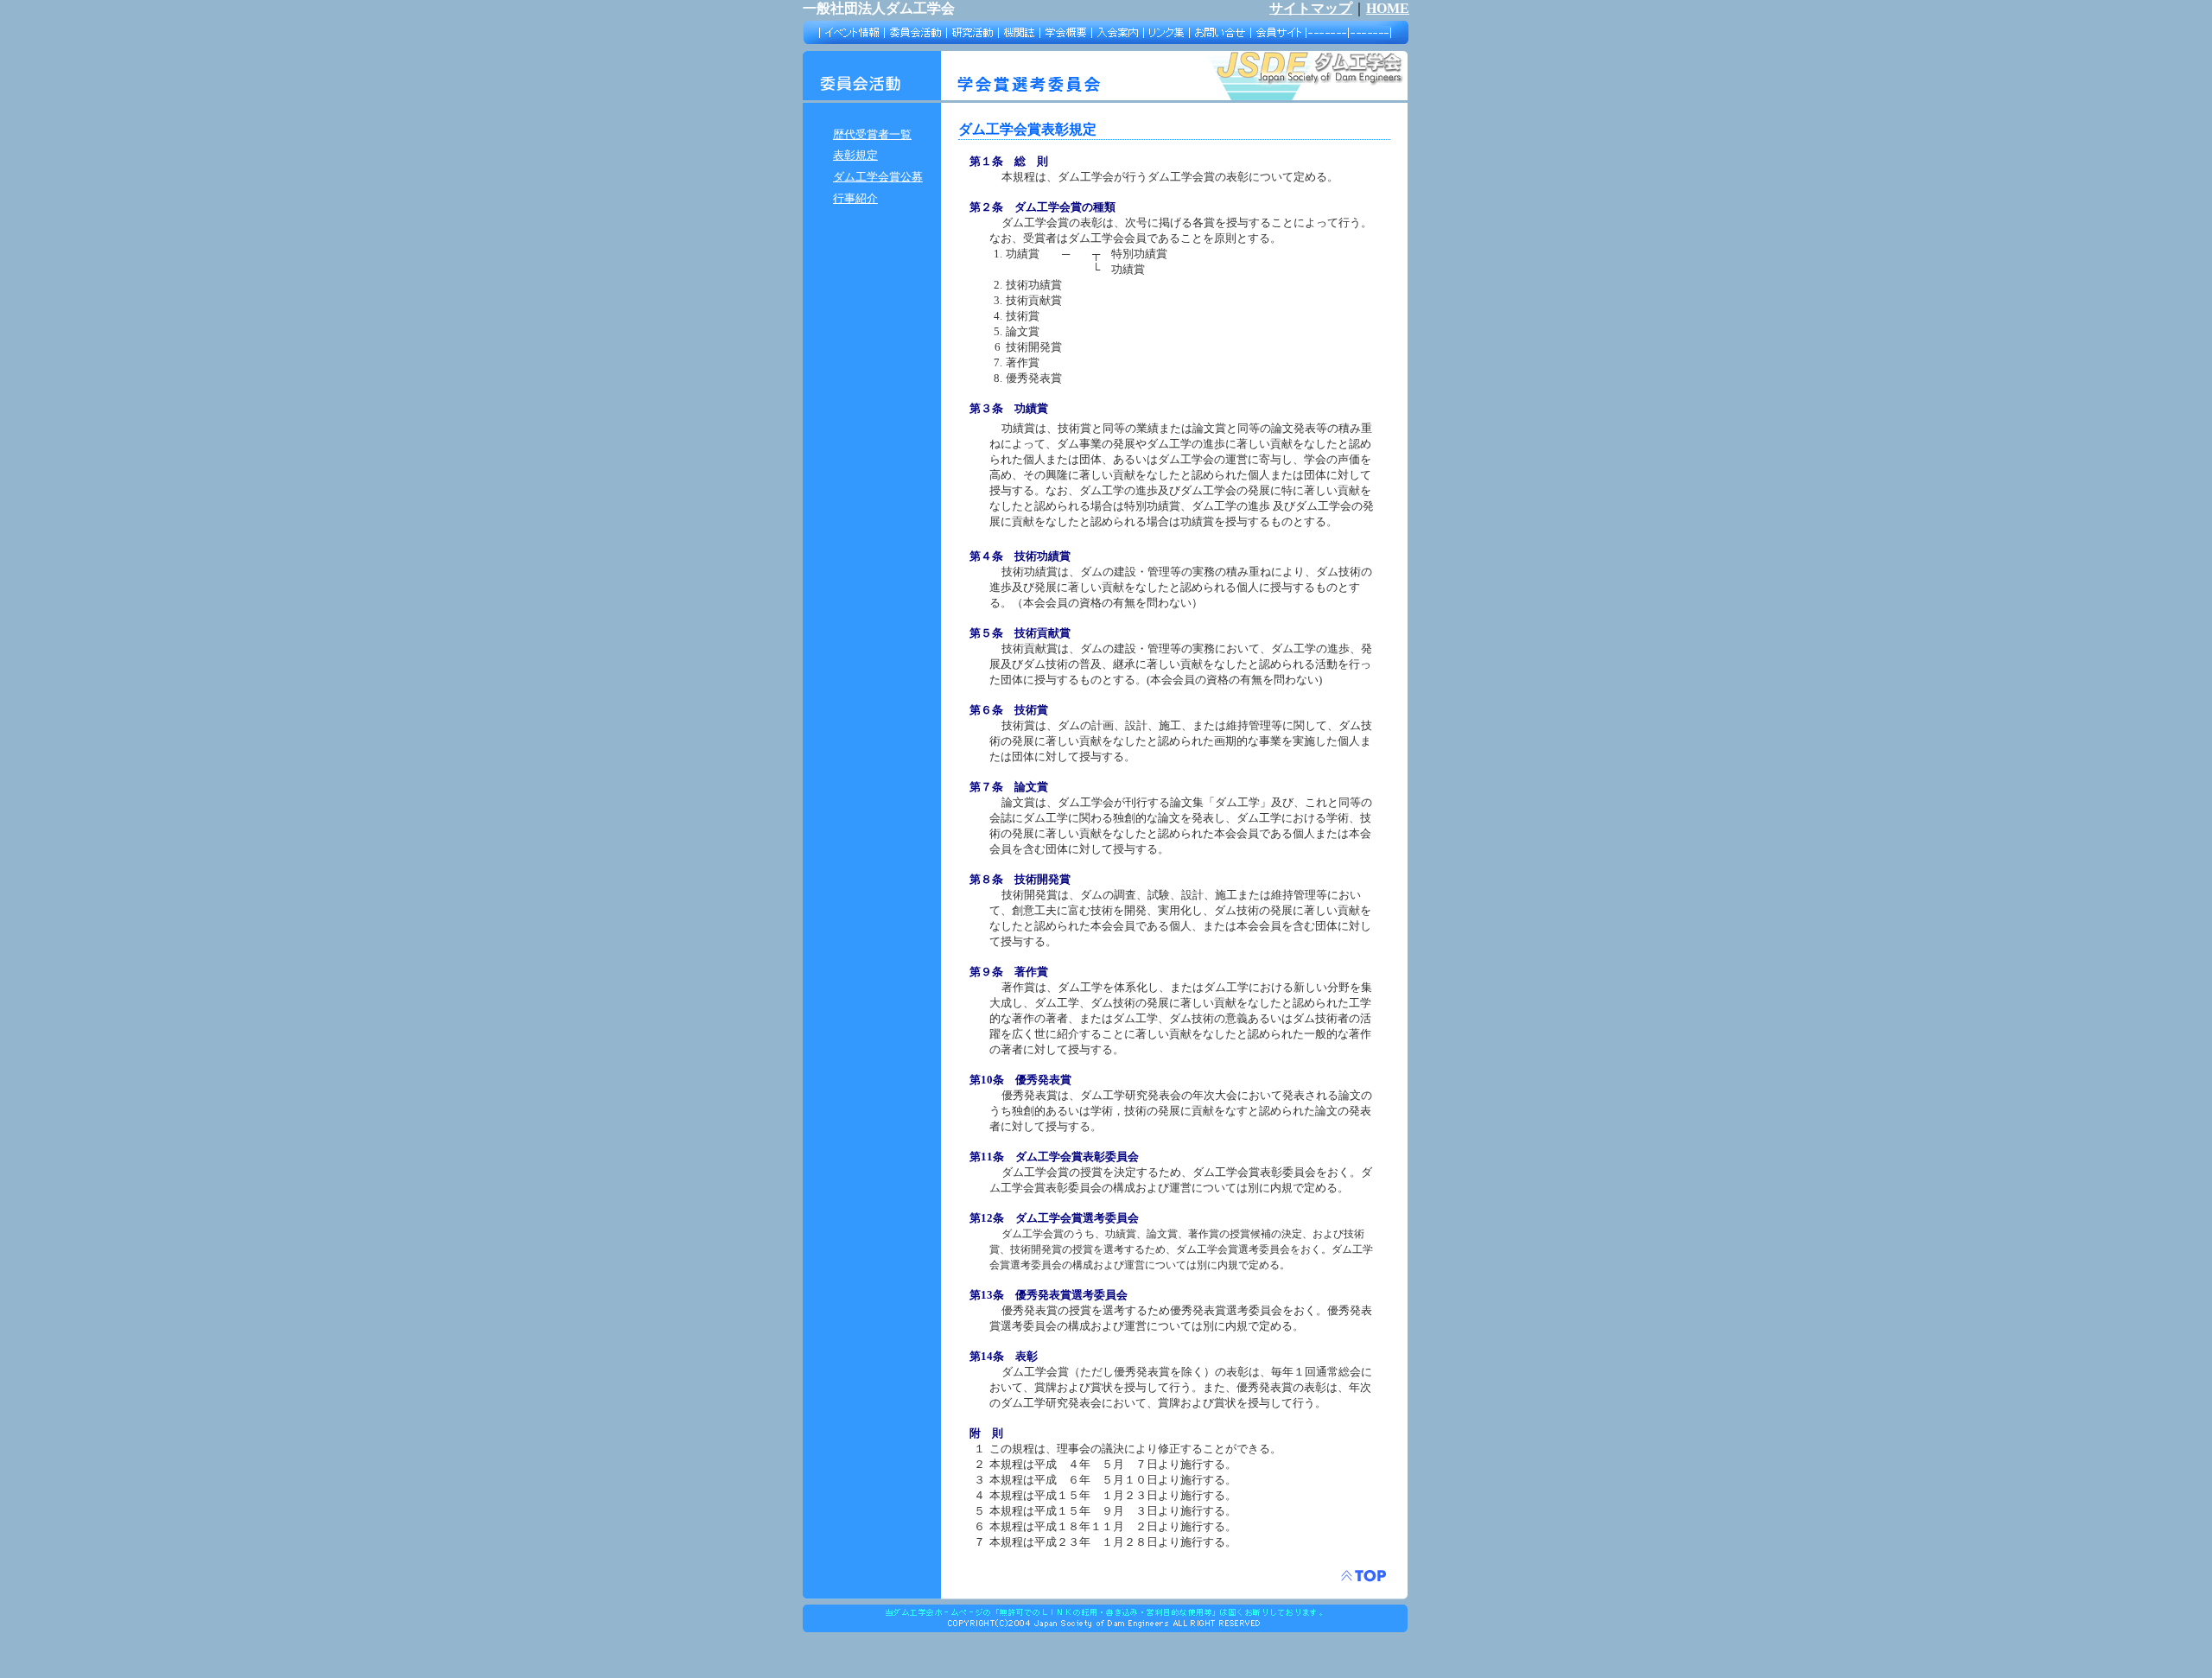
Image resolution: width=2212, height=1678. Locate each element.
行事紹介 (855, 198)
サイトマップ (1311, 8)
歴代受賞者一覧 (872, 134)
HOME (1388, 8)
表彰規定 (855, 155)
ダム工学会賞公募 (878, 177)
